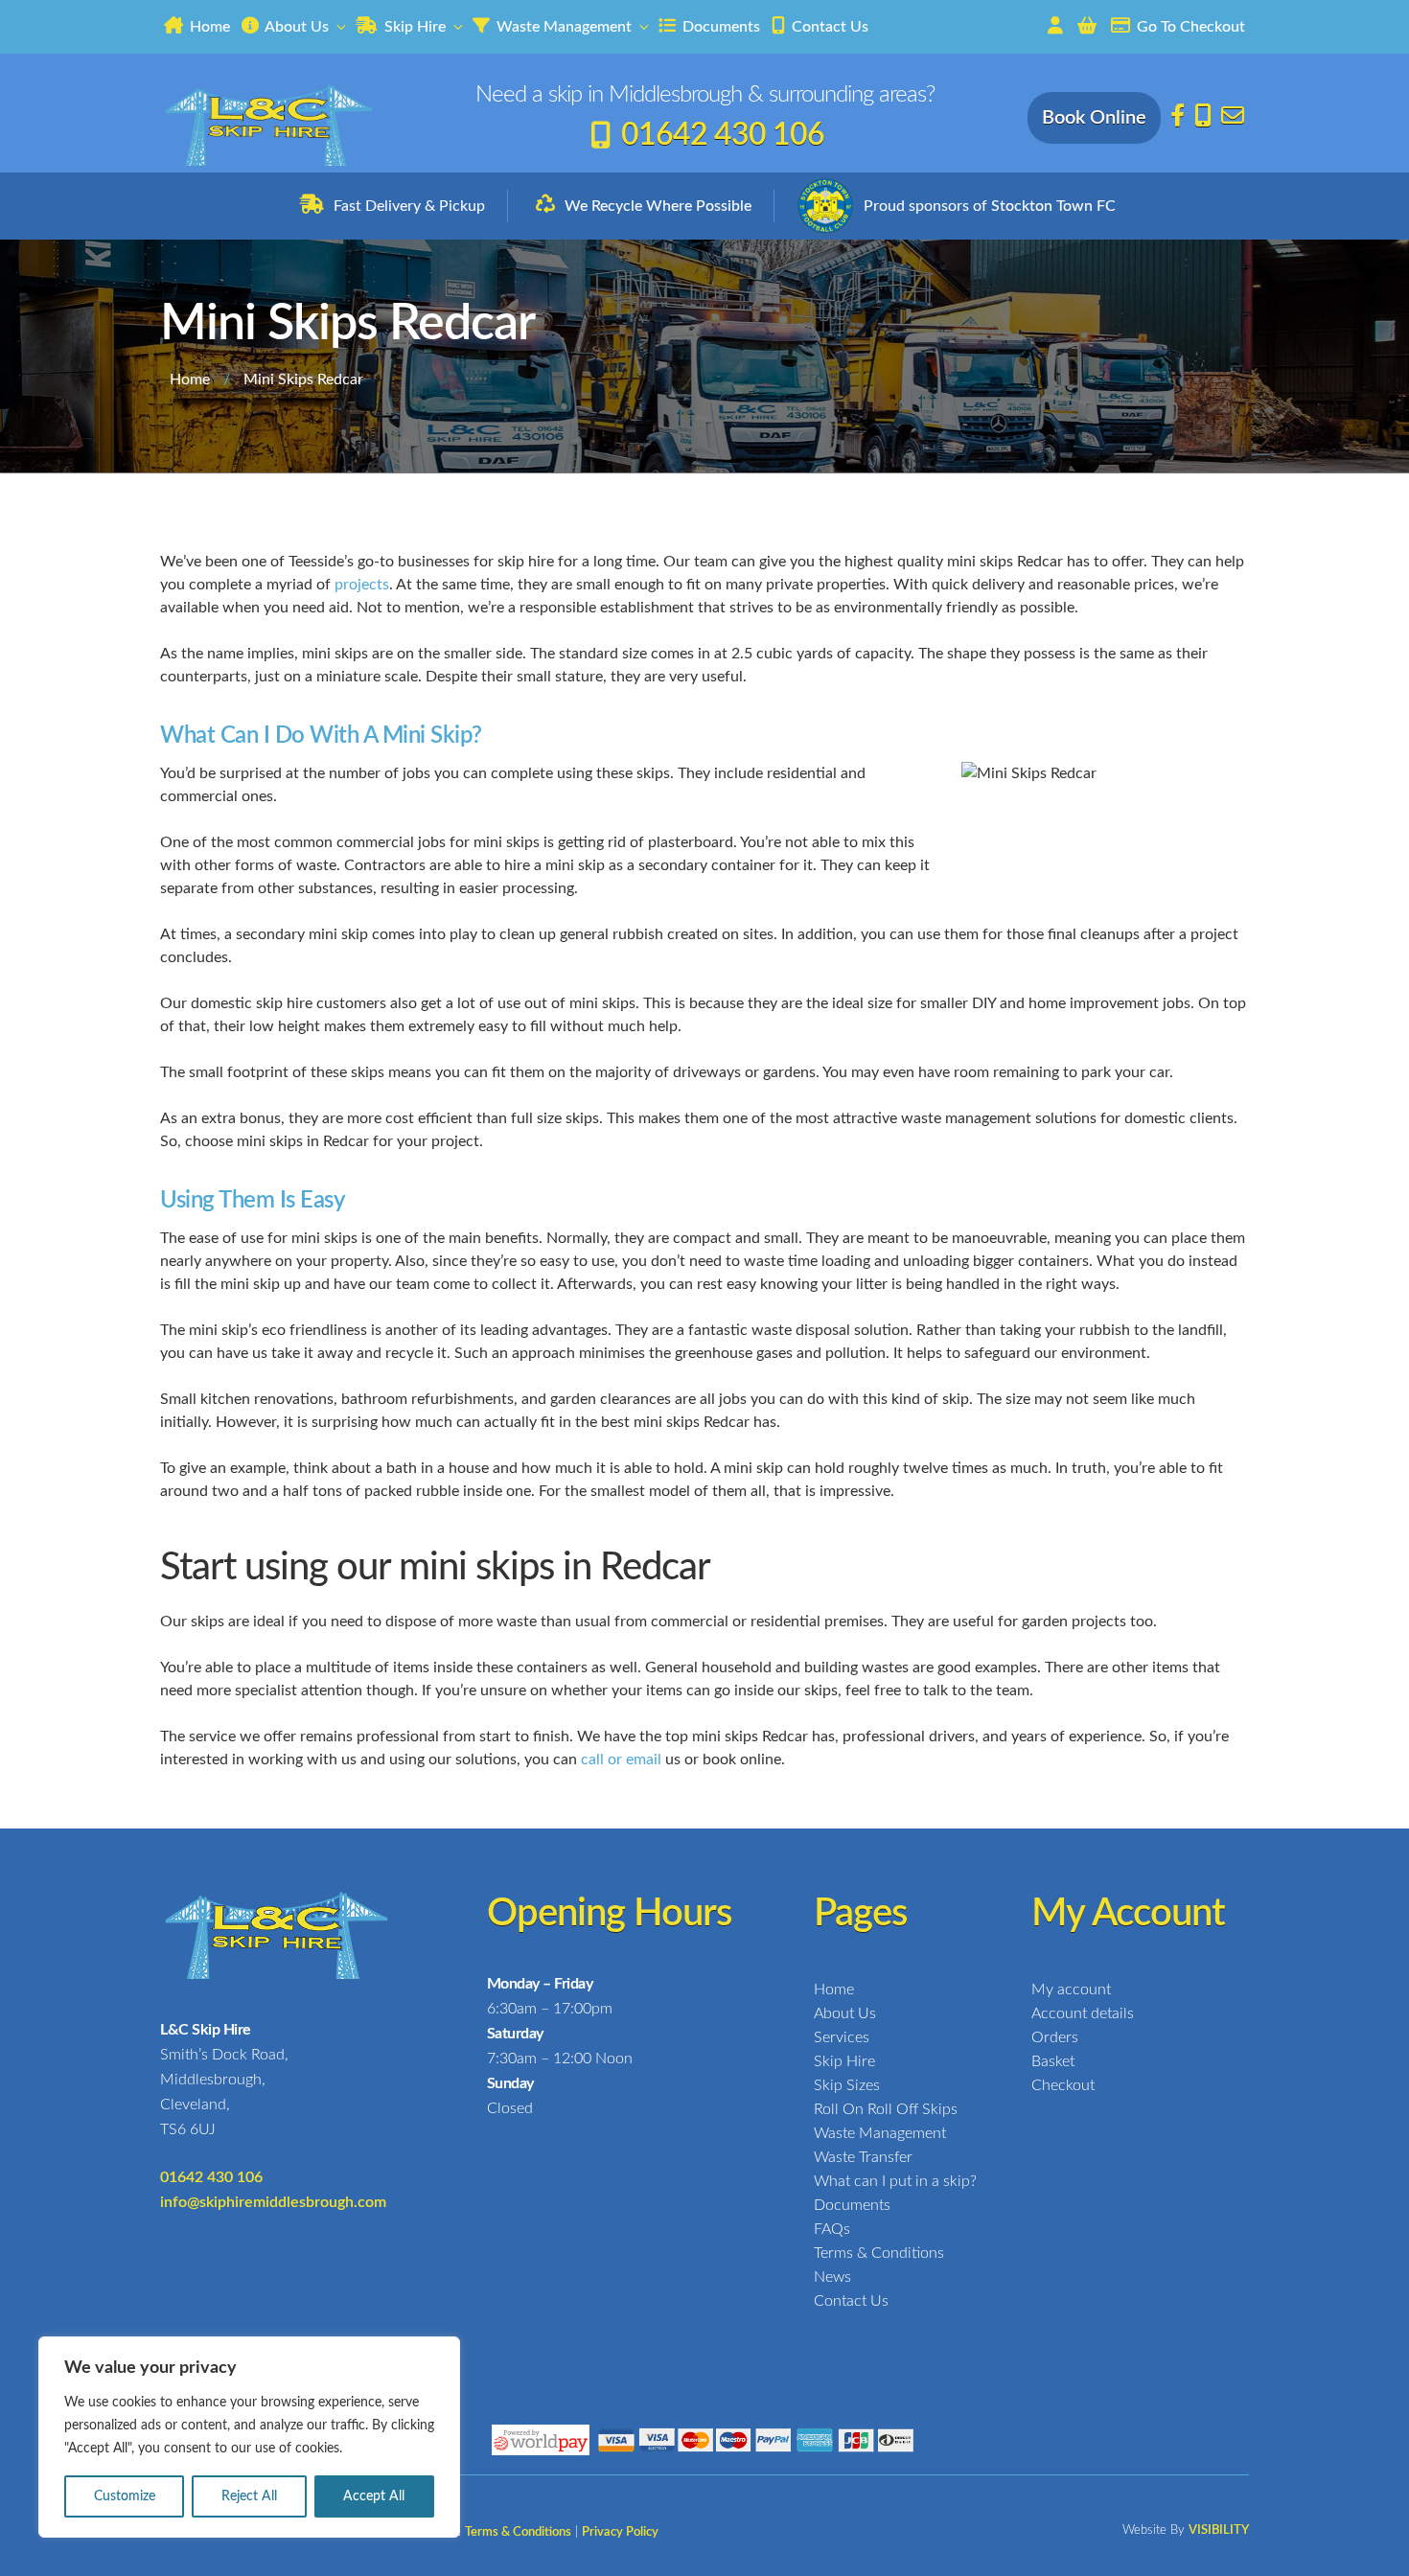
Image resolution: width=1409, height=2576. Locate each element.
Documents (719, 27)
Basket (1053, 2061)
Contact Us (828, 27)
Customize (125, 2496)
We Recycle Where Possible (658, 206)
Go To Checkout (1189, 27)
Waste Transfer (863, 2157)
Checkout (1063, 2085)
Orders (1055, 2037)
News (832, 2277)
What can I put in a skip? (895, 2181)
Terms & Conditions (879, 2253)
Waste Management (562, 27)
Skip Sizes (847, 2085)
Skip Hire (413, 27)
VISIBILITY (1219, 2530)
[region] (249, 2437)
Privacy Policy (620, 2532)
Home (208, 27)
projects (362, 585)
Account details (1083, 2013)
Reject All (249, 2496)
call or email (621, 1759)
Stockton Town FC (1053, 206)
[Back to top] (1380, 2545)
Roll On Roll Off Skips (886, 2109)
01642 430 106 (723, 135)
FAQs (832, 2229)
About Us (295, 27)
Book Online (1094, 118)
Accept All (374, 2496)
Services (842, 2037)
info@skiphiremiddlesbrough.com (273, 2202)
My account (1071, 1989)
